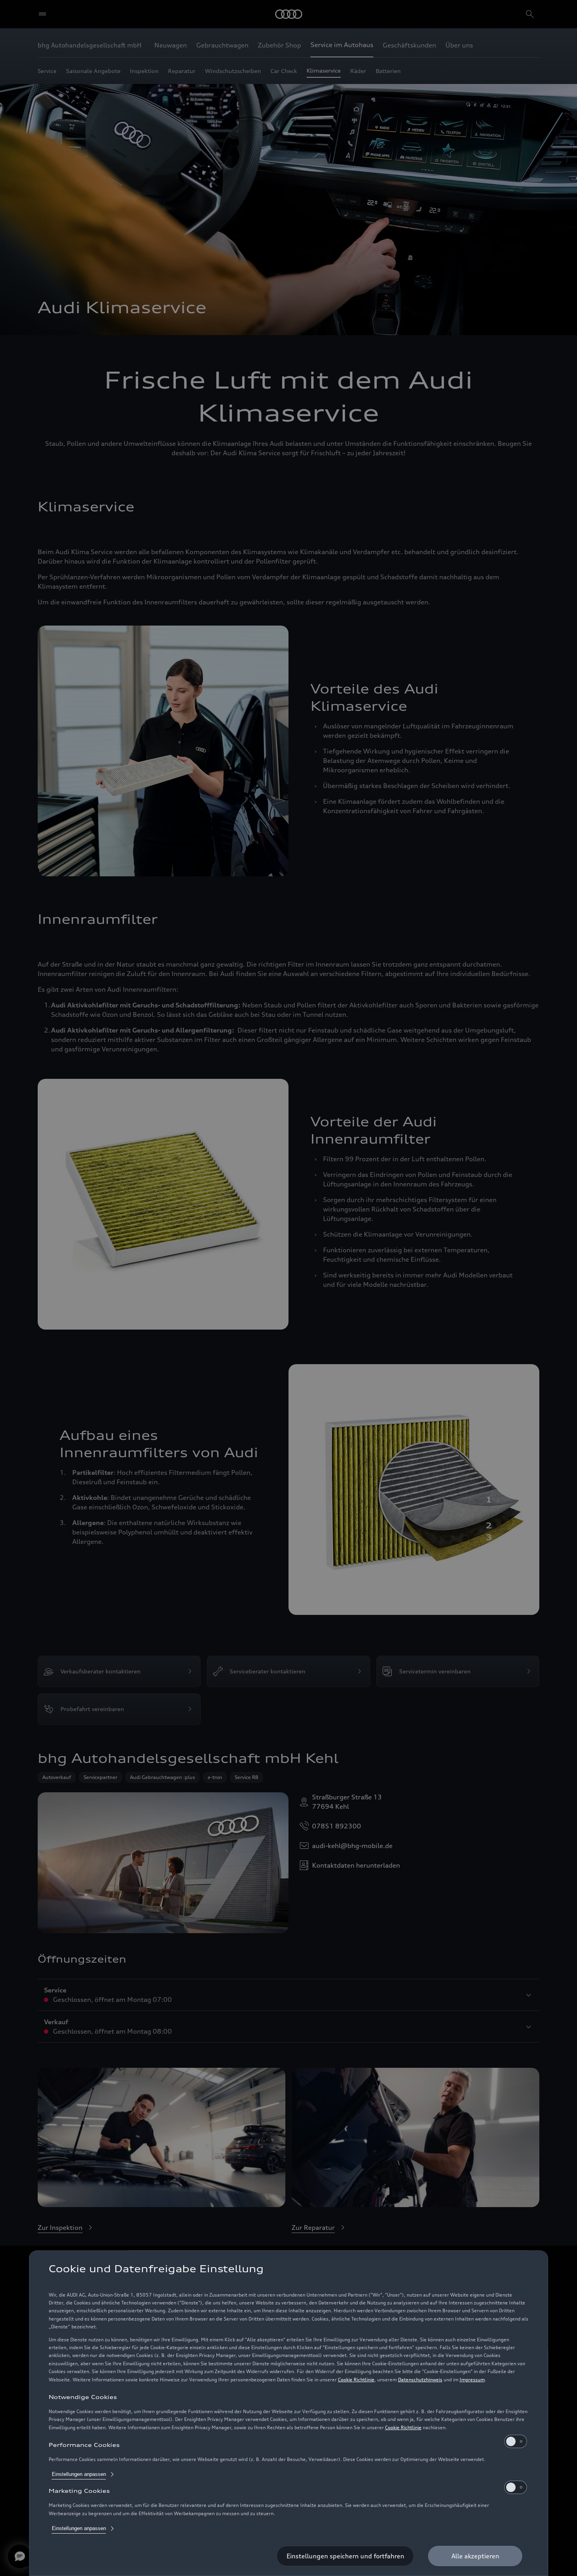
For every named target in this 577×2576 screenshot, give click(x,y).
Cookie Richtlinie (356, 2380)
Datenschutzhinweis (420, 2380)
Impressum (472, 2380)
